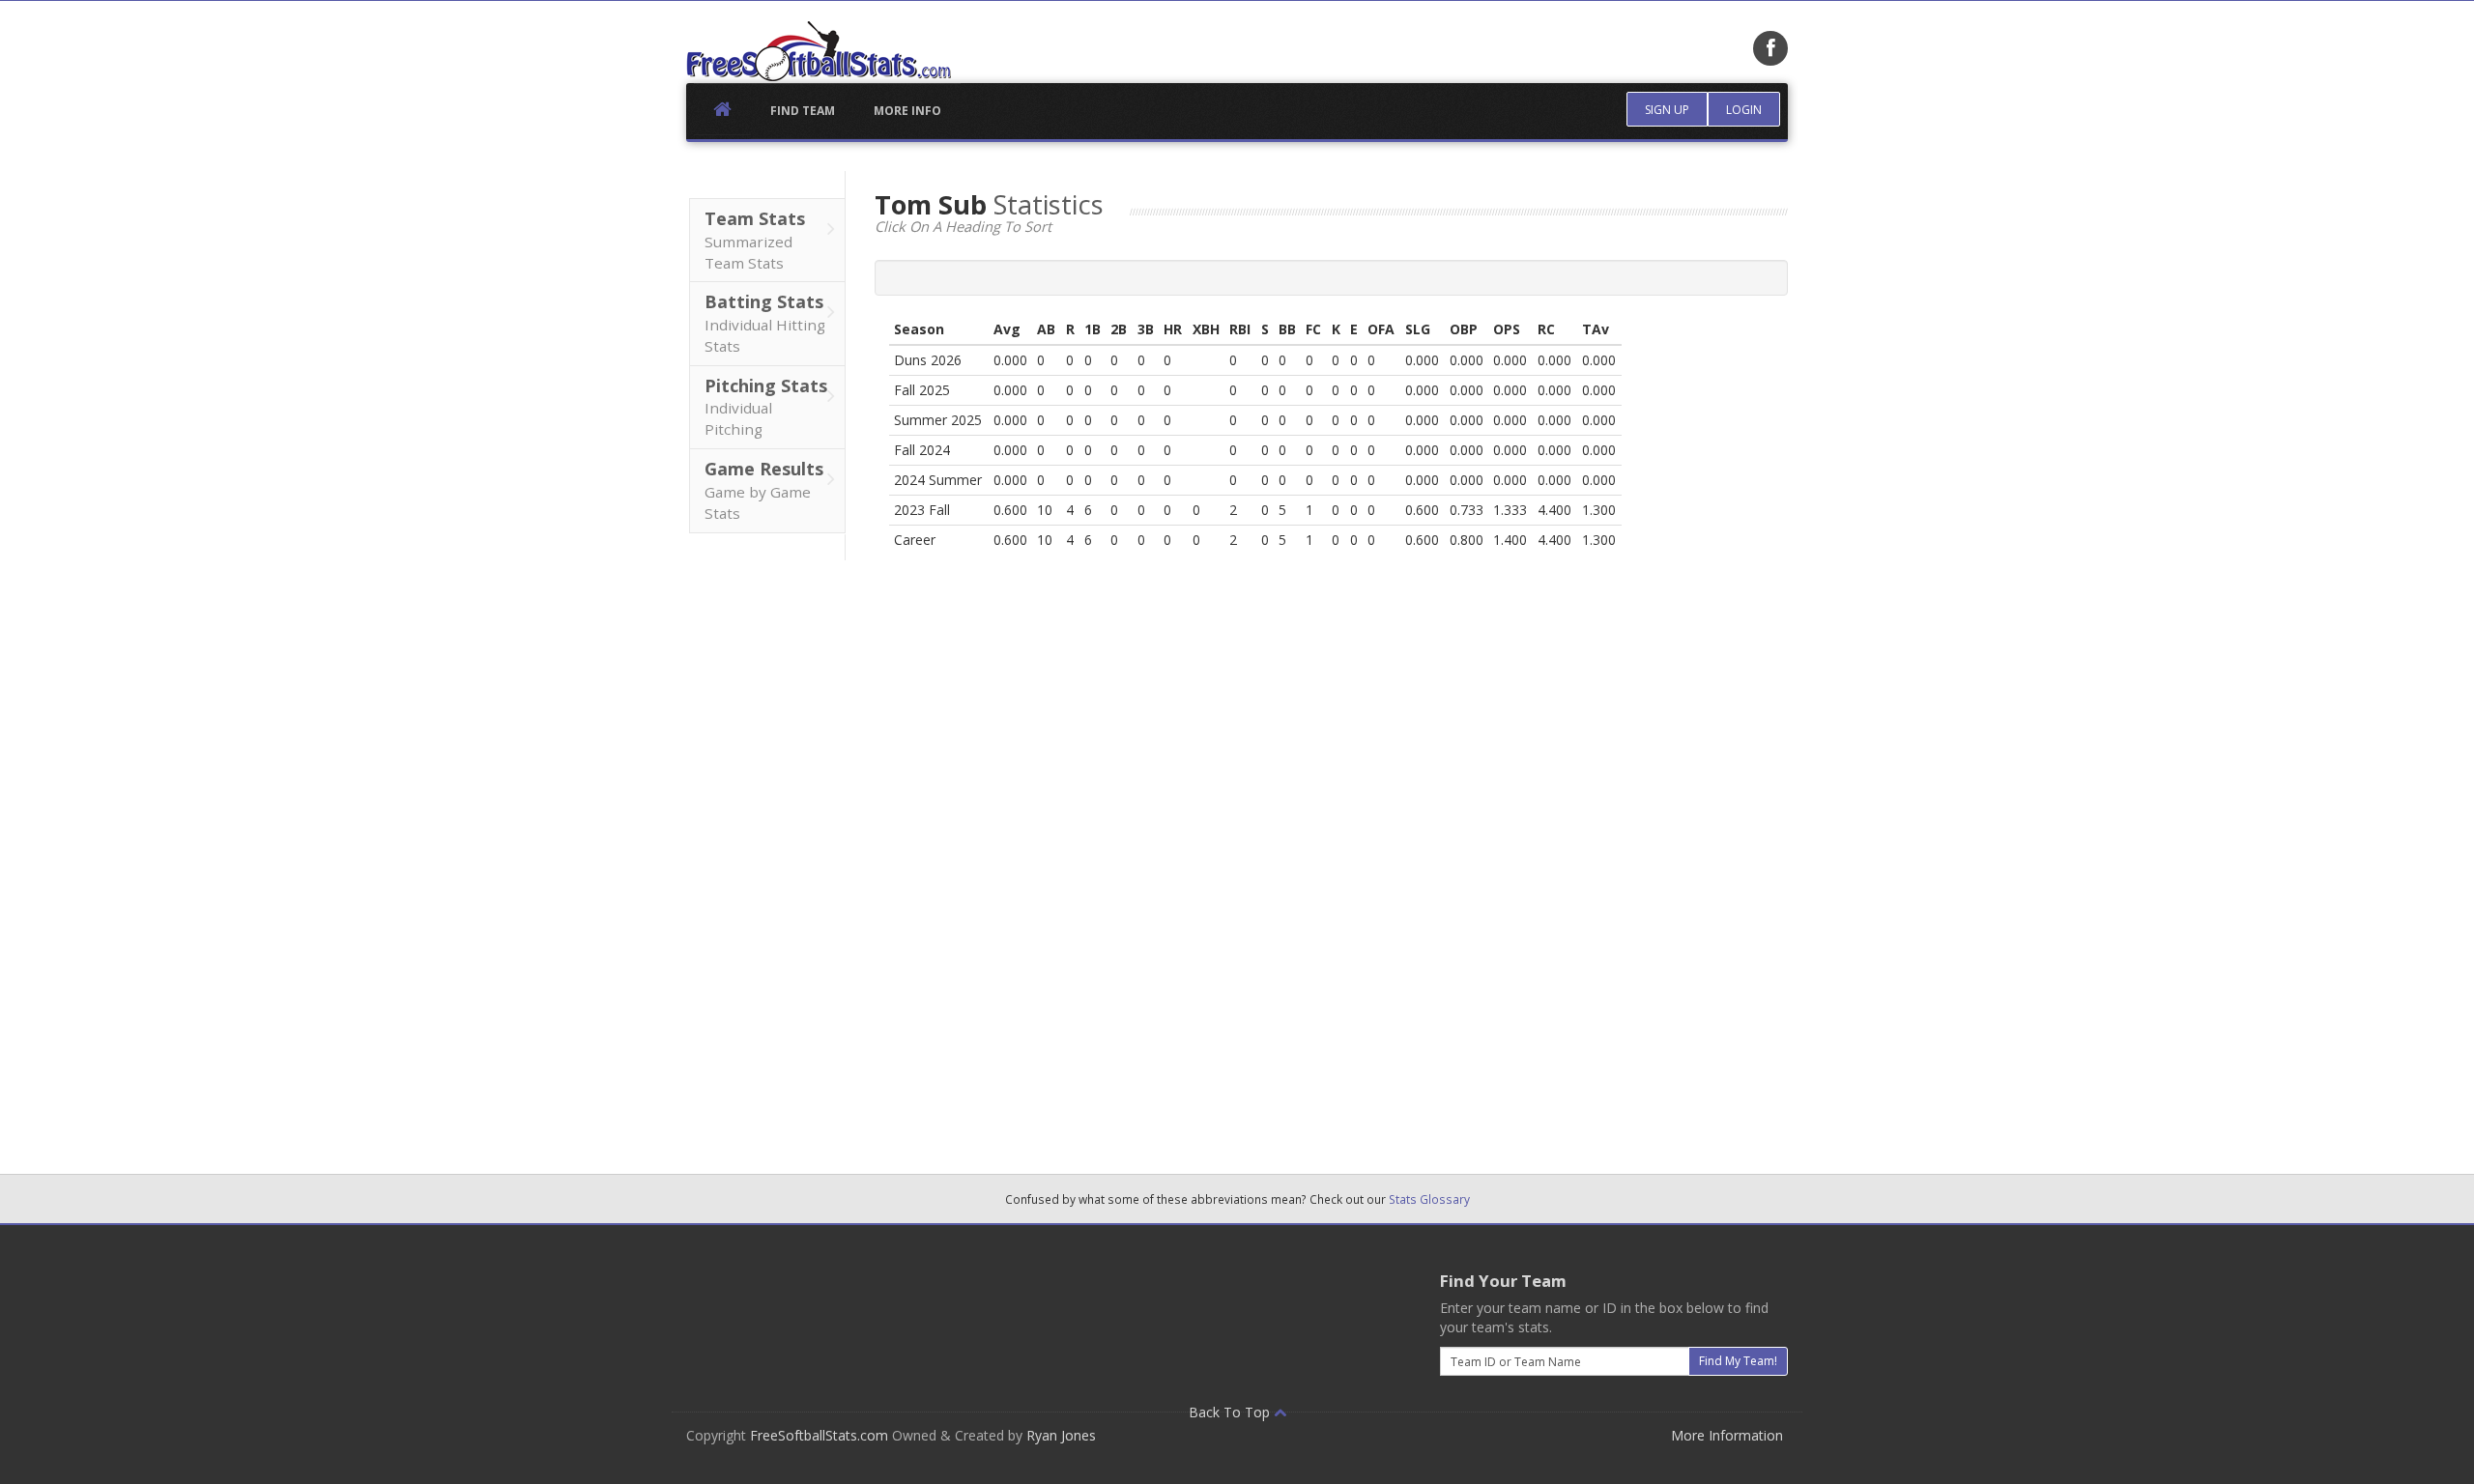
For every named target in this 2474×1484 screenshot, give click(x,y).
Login (1744, 110)
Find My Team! (1738, 1361)
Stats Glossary (1429, 1199)
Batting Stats (765, 323)
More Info (907, 111)
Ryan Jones (1061, 1435)
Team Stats (755, 240)
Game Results (764, 490)
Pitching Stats (766, 407)
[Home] (819, 51)
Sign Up (1667, 110)
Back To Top (1231, 1412)
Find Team (803, 111)
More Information (1727, 1435)
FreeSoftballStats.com (819, 1435)
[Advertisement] (766, 850)
